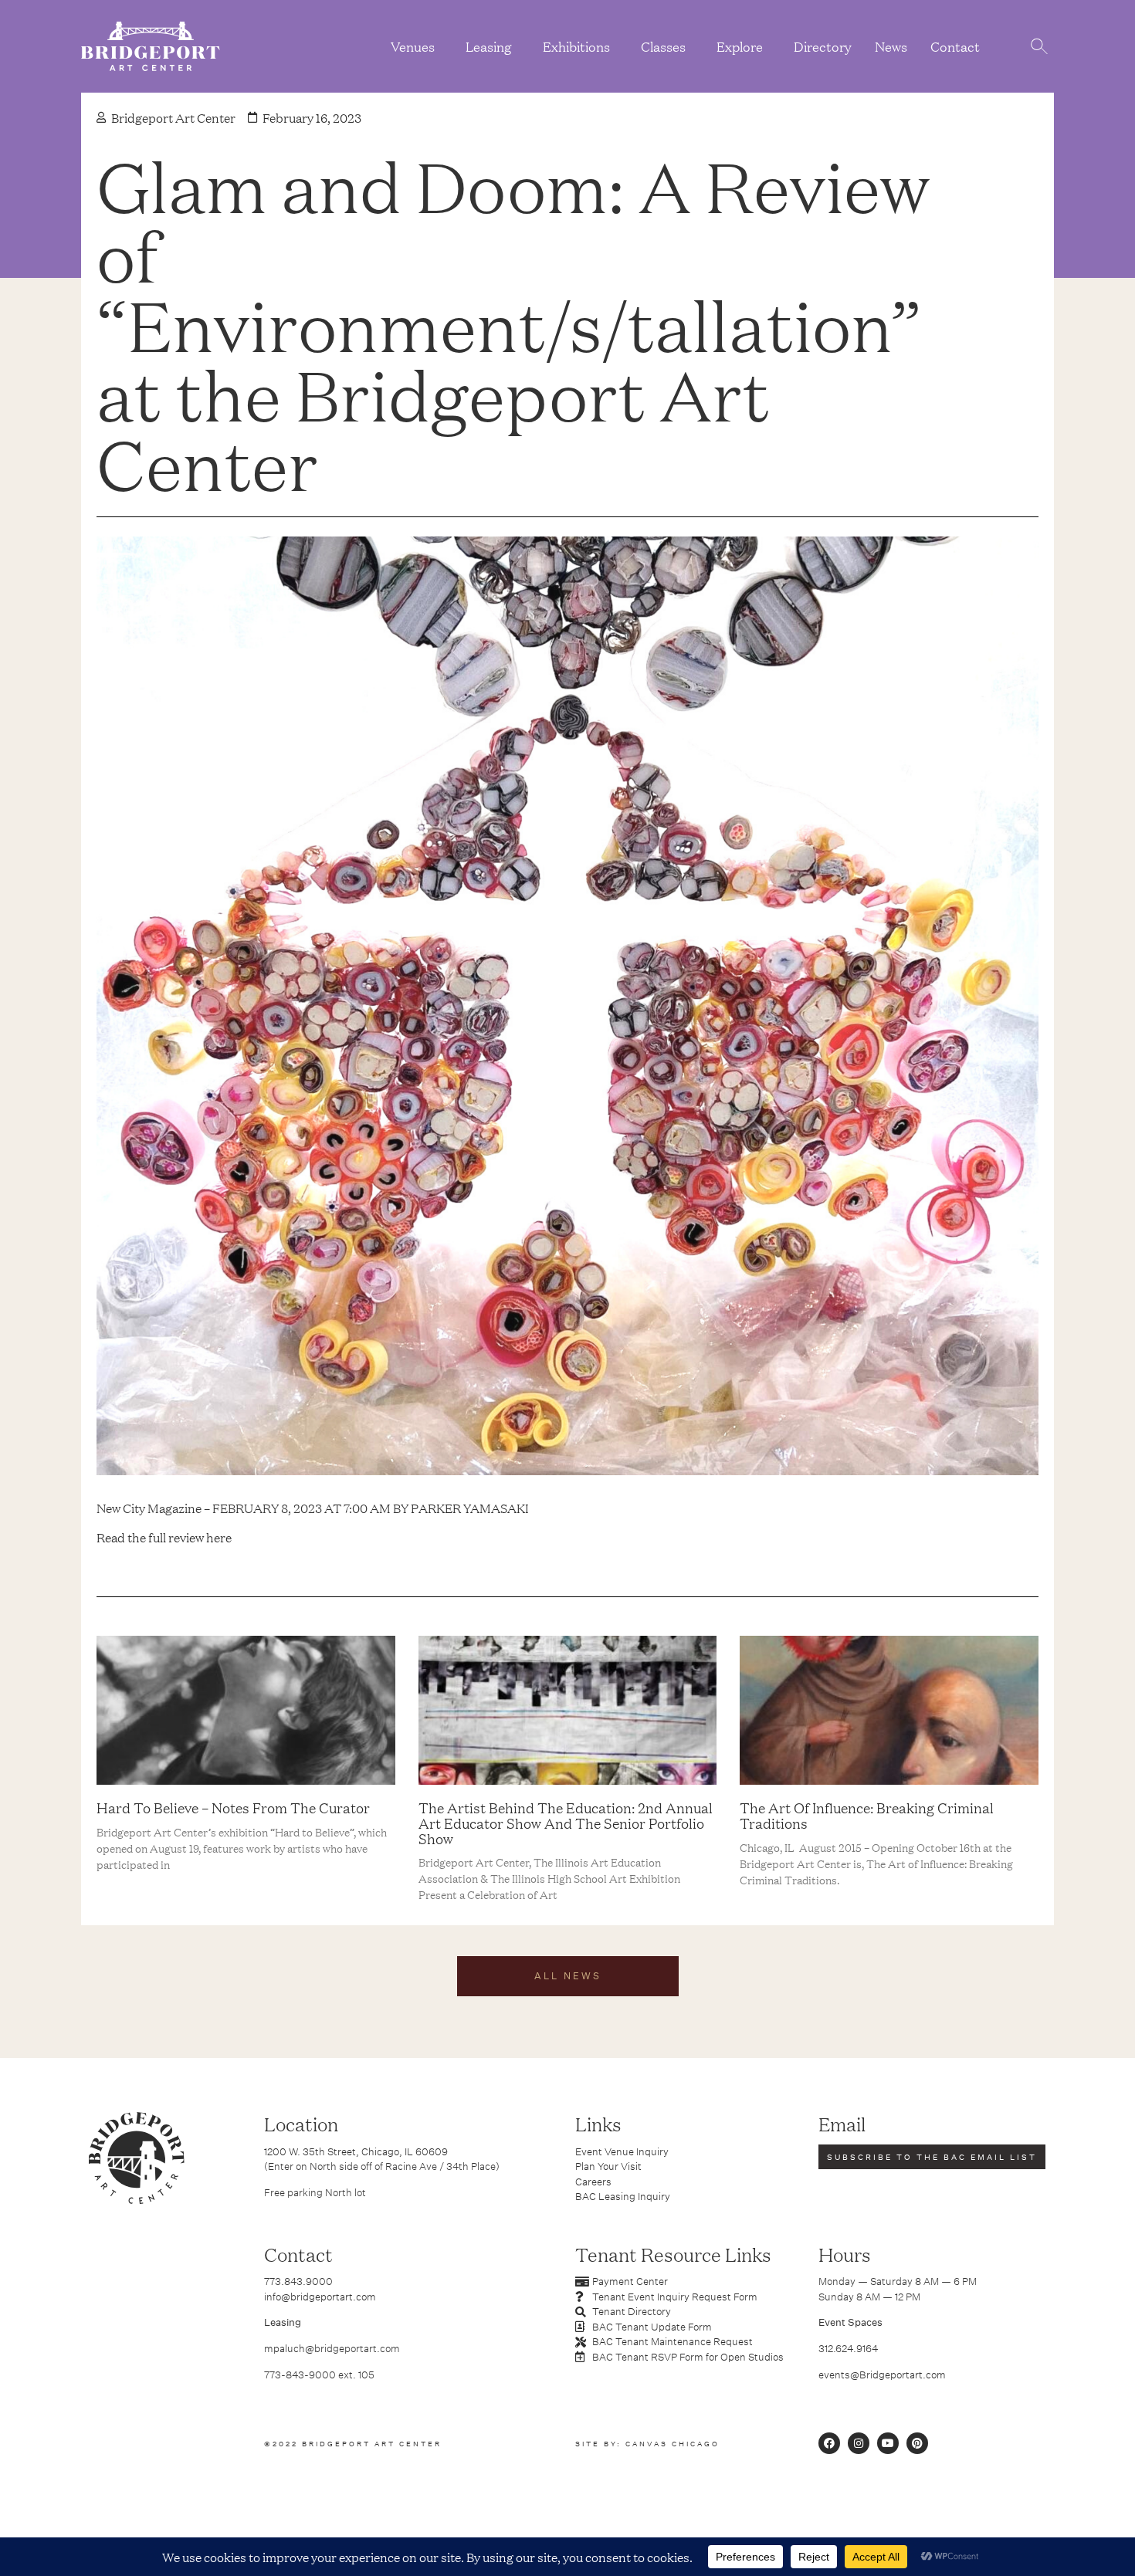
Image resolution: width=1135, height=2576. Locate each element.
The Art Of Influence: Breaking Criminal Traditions (867, 1815)
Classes (663, 46)
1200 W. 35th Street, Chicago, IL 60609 (356, 2151)
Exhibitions (576, 46)
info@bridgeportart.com (320, 2297)
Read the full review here (164, 1537)
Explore (740, 46)
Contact (955, 46)
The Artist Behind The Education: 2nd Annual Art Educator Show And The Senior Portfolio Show (566, 1823)
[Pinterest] (917, 2443)
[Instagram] (859, 2443)
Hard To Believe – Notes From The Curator (233, 1807)
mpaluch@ (289, 2348)
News (891, 46)
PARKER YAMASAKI (470, 1508)
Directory (823, 46)
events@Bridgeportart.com (882, 2375)
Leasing (489, 46)
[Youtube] (888, 2443)
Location (301, 2124)
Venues (413, 46)
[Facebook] (829, 2443)
